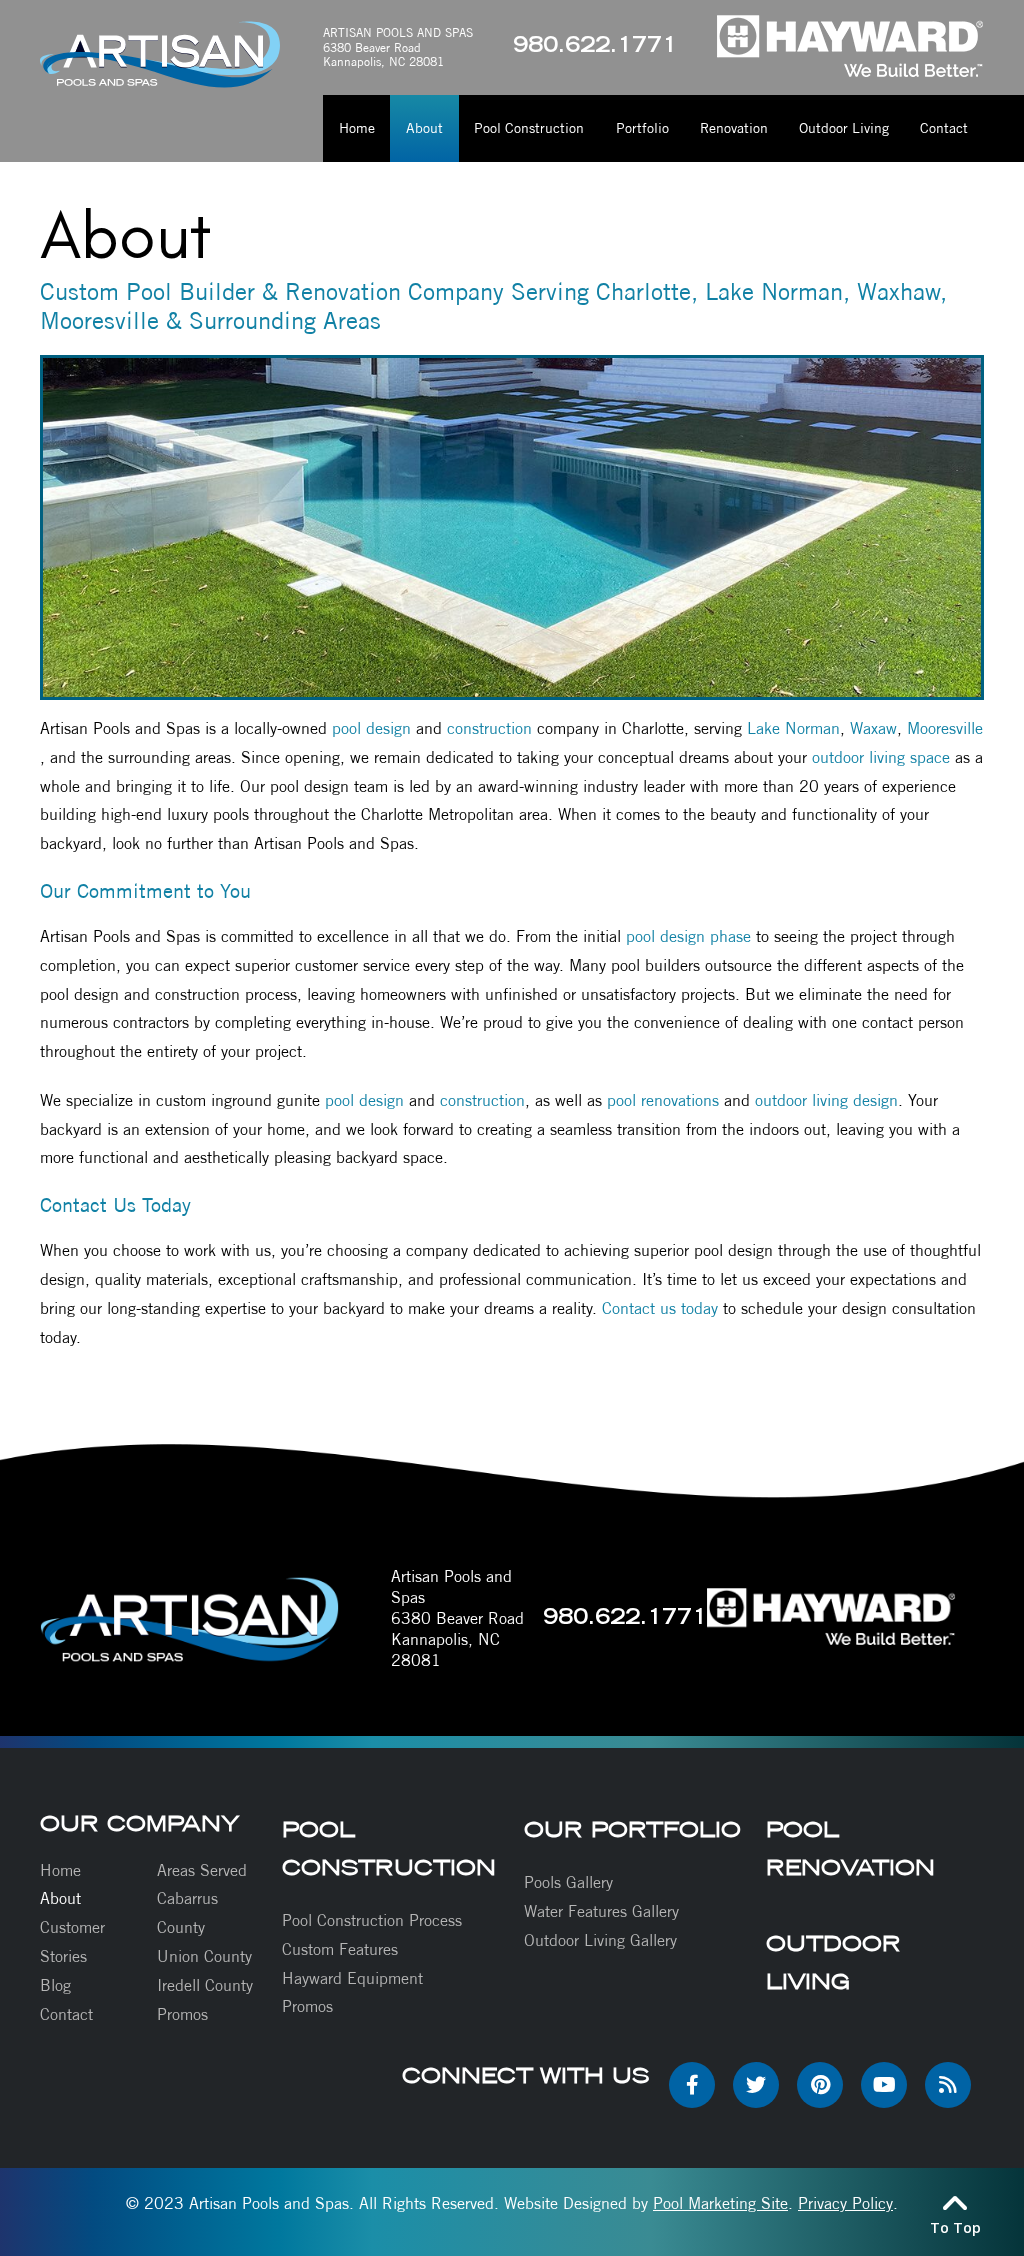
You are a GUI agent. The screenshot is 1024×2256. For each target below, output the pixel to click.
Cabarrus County (187, 1913)
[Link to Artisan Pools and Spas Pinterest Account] (820, 2085)
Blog (55, 1985)
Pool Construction (389, 1848)
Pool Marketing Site (720, 2203)
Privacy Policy (845, 2203)
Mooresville (945, 728)
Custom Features (340, 1949)
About (60, 1898)
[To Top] (955, 2202)
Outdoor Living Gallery (600, 1940)
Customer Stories (72, 1942)
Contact (66, 2014)
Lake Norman (793, 728)
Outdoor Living (833, 1962)
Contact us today (660, 1308)
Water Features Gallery (601, 1911)
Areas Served (202, 1870)
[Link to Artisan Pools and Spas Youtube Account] (884, 2085)
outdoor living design (826, 1100)
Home (60, 1870)
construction (489, 728)
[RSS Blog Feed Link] (948, 2085)
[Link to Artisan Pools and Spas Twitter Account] (756, 2085)
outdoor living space (881, 757)
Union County (204, 1956)
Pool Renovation (850, 1848)
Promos (182, 2014)
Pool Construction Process (372, 1920)
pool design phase (688, 936)
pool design (371, 728)
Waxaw (873, 728)
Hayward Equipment (352, 1978)
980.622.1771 (595, 47)
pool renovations (663, 1100)
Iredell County (205, 1985)
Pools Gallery (568, 1882)
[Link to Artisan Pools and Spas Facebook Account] (692, 2085)
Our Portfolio (632, 1829)
